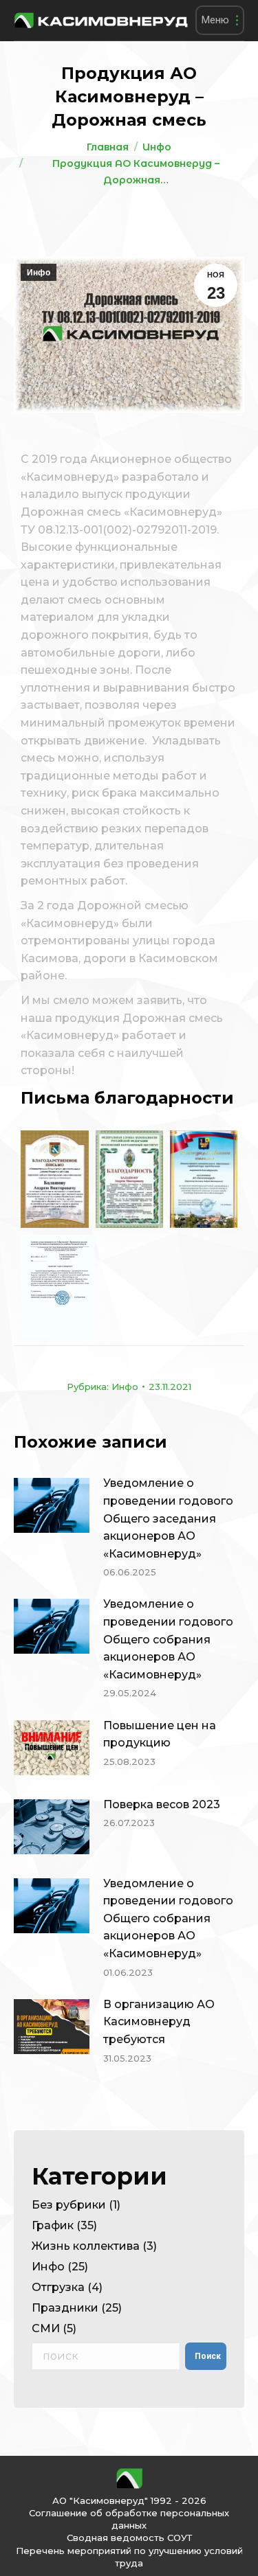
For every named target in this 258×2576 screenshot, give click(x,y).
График (53, 2225)
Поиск (208, 2356)
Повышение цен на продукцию (160, 1734)
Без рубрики (69, 2205)
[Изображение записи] (52, 1505)
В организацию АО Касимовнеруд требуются (159, 2022)
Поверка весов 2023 (162, 1804)
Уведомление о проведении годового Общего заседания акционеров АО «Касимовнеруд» (168, 1518)
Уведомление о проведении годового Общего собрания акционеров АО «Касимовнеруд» (168, 1639)
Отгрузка (58, 2287)
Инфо (39, 273)
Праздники (65, 2308)
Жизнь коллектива (86, 2246)
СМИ (46, 2328)
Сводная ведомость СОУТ (129, 2538)
